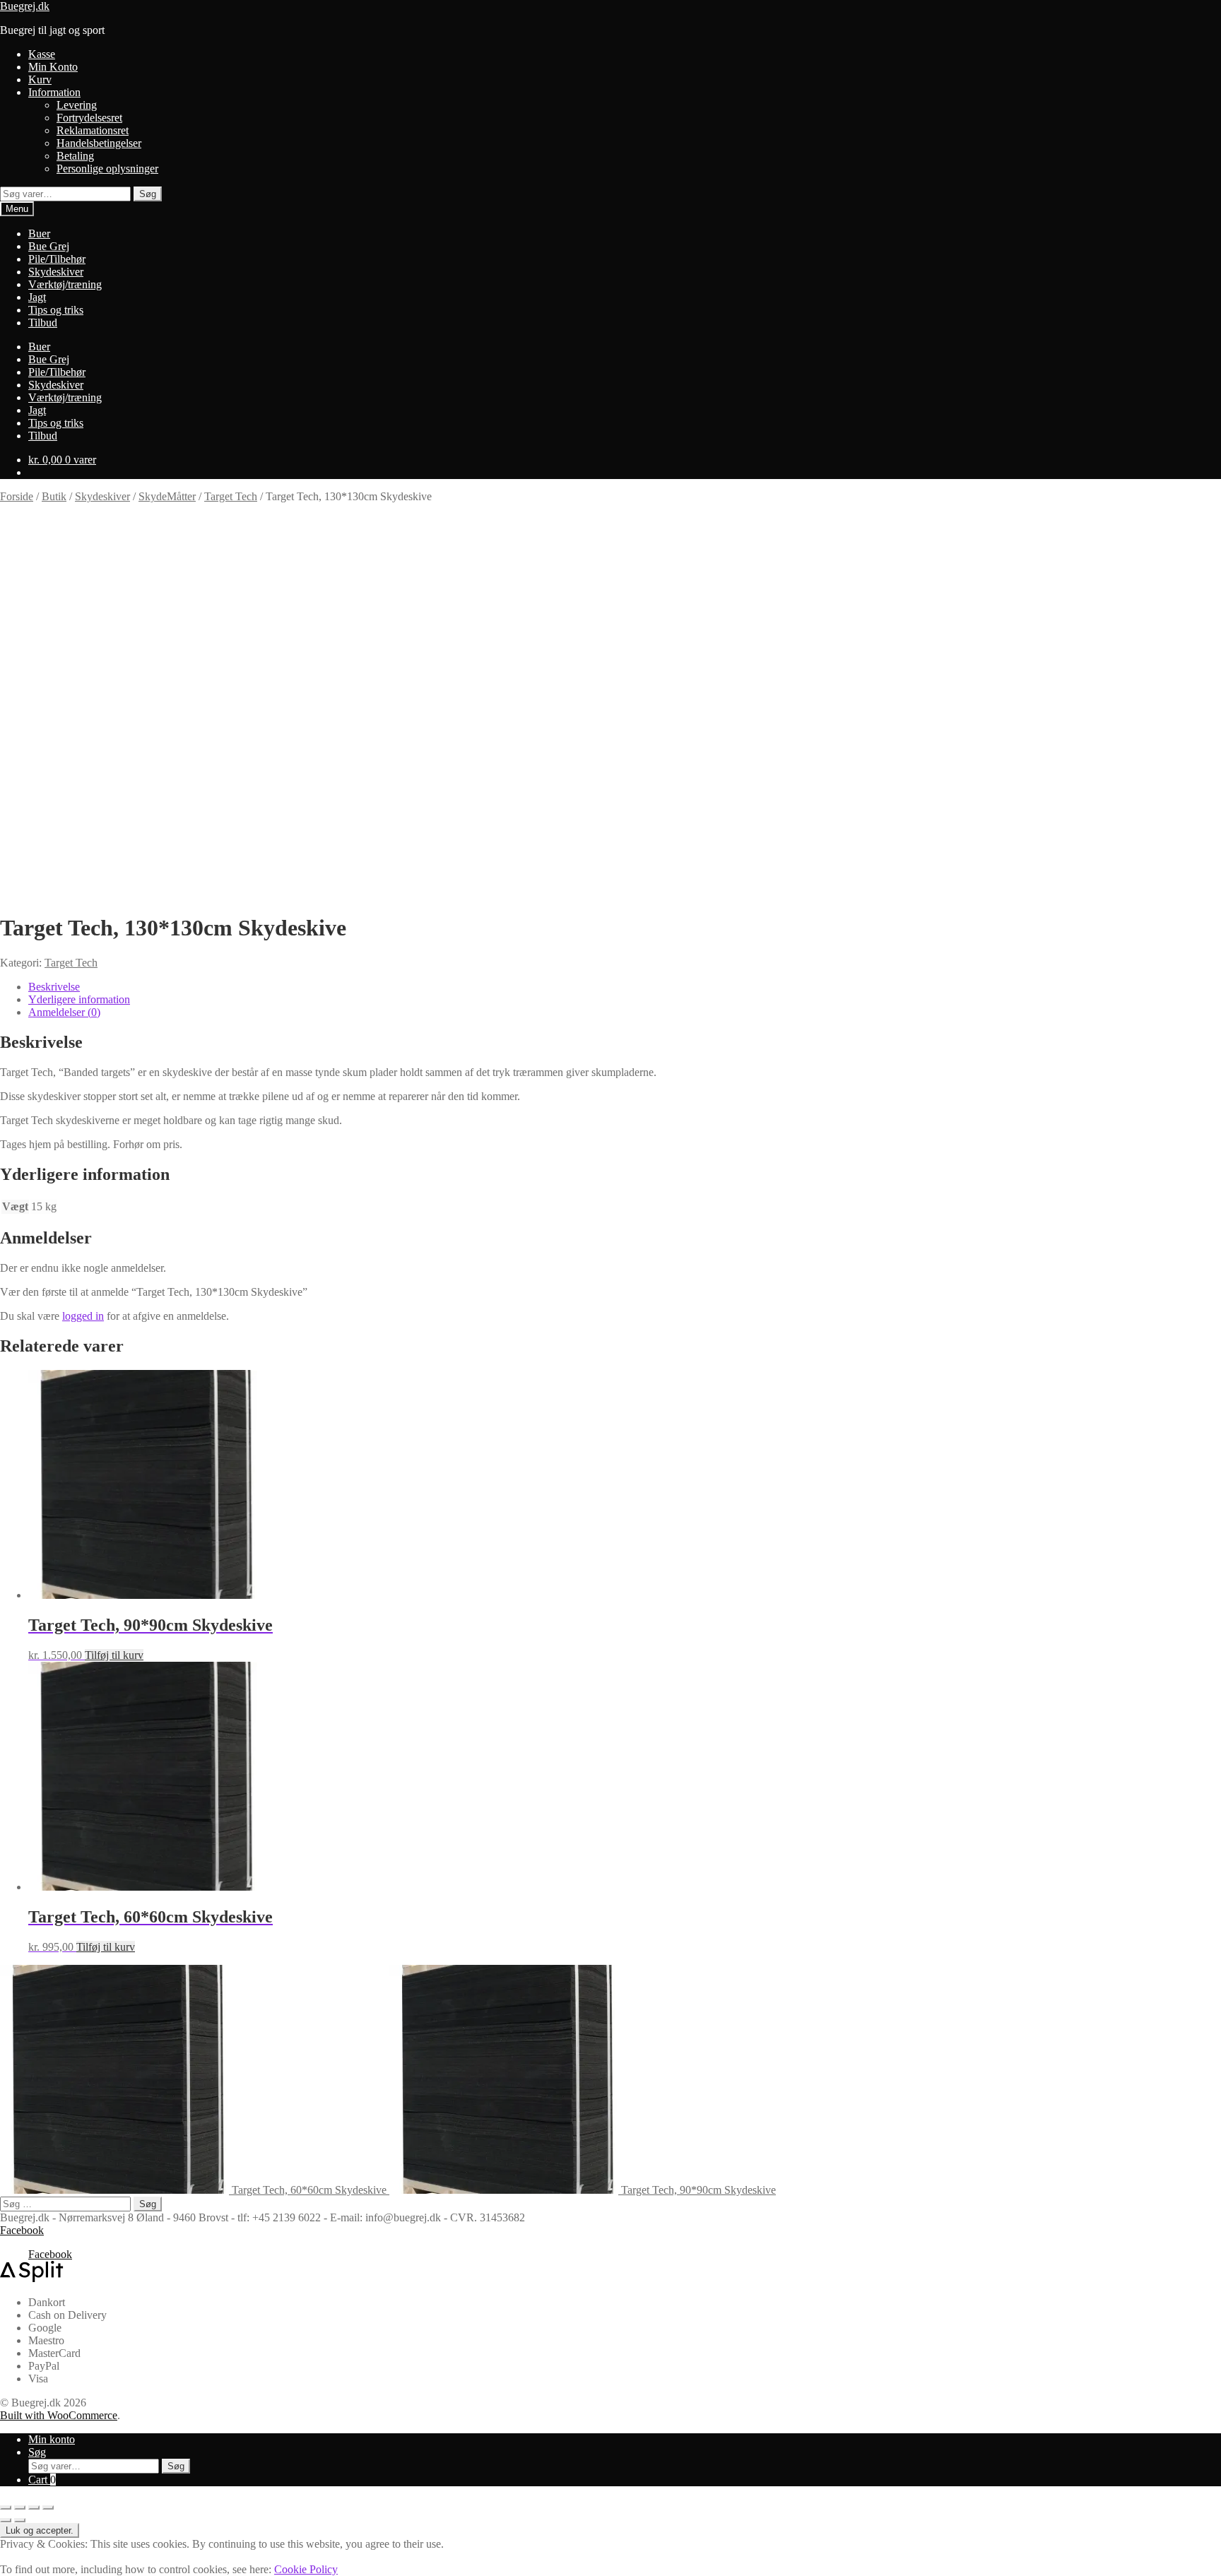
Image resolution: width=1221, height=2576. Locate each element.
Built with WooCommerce (59, 2415)
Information (54, 92)
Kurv (40, 79)
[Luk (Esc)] (48, 2507)
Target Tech (231, 496)
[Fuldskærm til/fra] (20, 2507)
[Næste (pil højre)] (20, 2520)
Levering (77, 105)
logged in (83, 1316)
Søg (148, 194)
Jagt (37, 297)
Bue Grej (49, 246)
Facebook (22, 2230)
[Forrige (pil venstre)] (6, 2520)
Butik (54, 496)
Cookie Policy (306, 2569)
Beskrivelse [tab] (54, 987)
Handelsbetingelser (99, 143)
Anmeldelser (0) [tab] (64, 1012)
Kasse (42, 54)
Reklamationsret (93, 130)
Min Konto (53, 67)
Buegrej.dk (25, 6)
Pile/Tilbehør (57, 259)
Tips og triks (56, 310)
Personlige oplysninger (107, 169)
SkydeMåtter (167, 496)
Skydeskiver (56, 272)
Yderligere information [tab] (79, 999)
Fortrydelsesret (89, 118)
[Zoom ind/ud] (6, 2507)
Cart (42, 2480)
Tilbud (43, 323)
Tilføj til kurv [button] (114, 1655)
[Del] (34, 2507)
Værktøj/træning (65, 284)
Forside (17, 496)
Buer (39, 234)
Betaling (75, 156)
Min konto (52, 2439)
